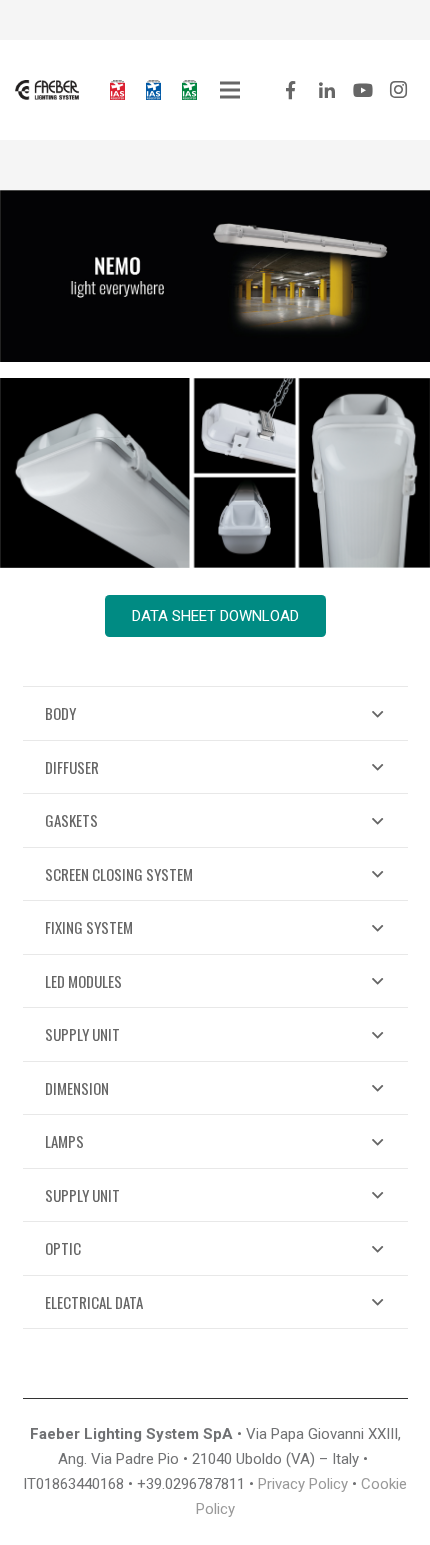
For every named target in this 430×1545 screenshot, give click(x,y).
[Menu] (230, 90)
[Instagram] (399, 90)
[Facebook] (291, 90)
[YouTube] (363, 90)
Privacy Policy (303, 1484)
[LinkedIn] (327, 90)
